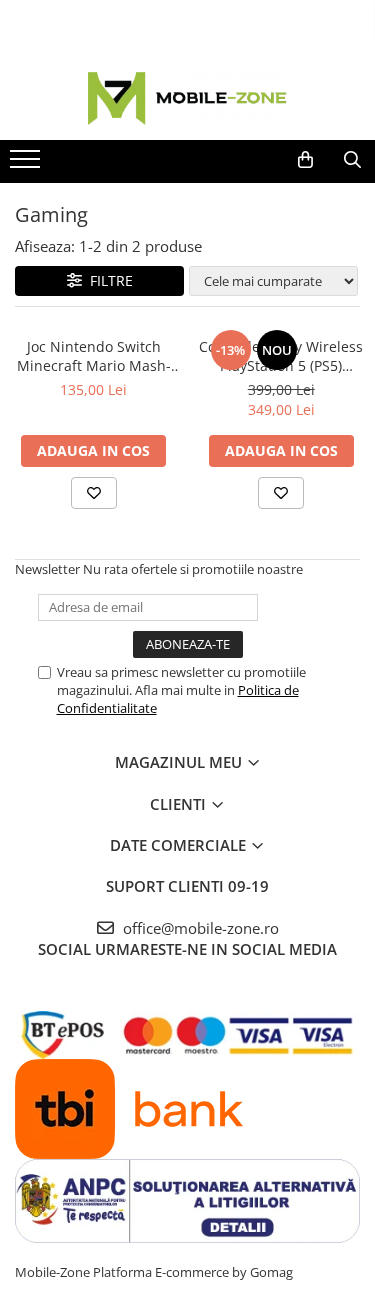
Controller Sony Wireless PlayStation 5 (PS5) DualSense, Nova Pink (281, 356)
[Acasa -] (188, 98)
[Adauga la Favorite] (94, 493)
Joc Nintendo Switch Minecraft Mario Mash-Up (94, 356)
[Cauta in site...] (352, 160)
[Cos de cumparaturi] (305, 160)
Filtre (107, 280)
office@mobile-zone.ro (199, 928)
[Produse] (27, 165)
